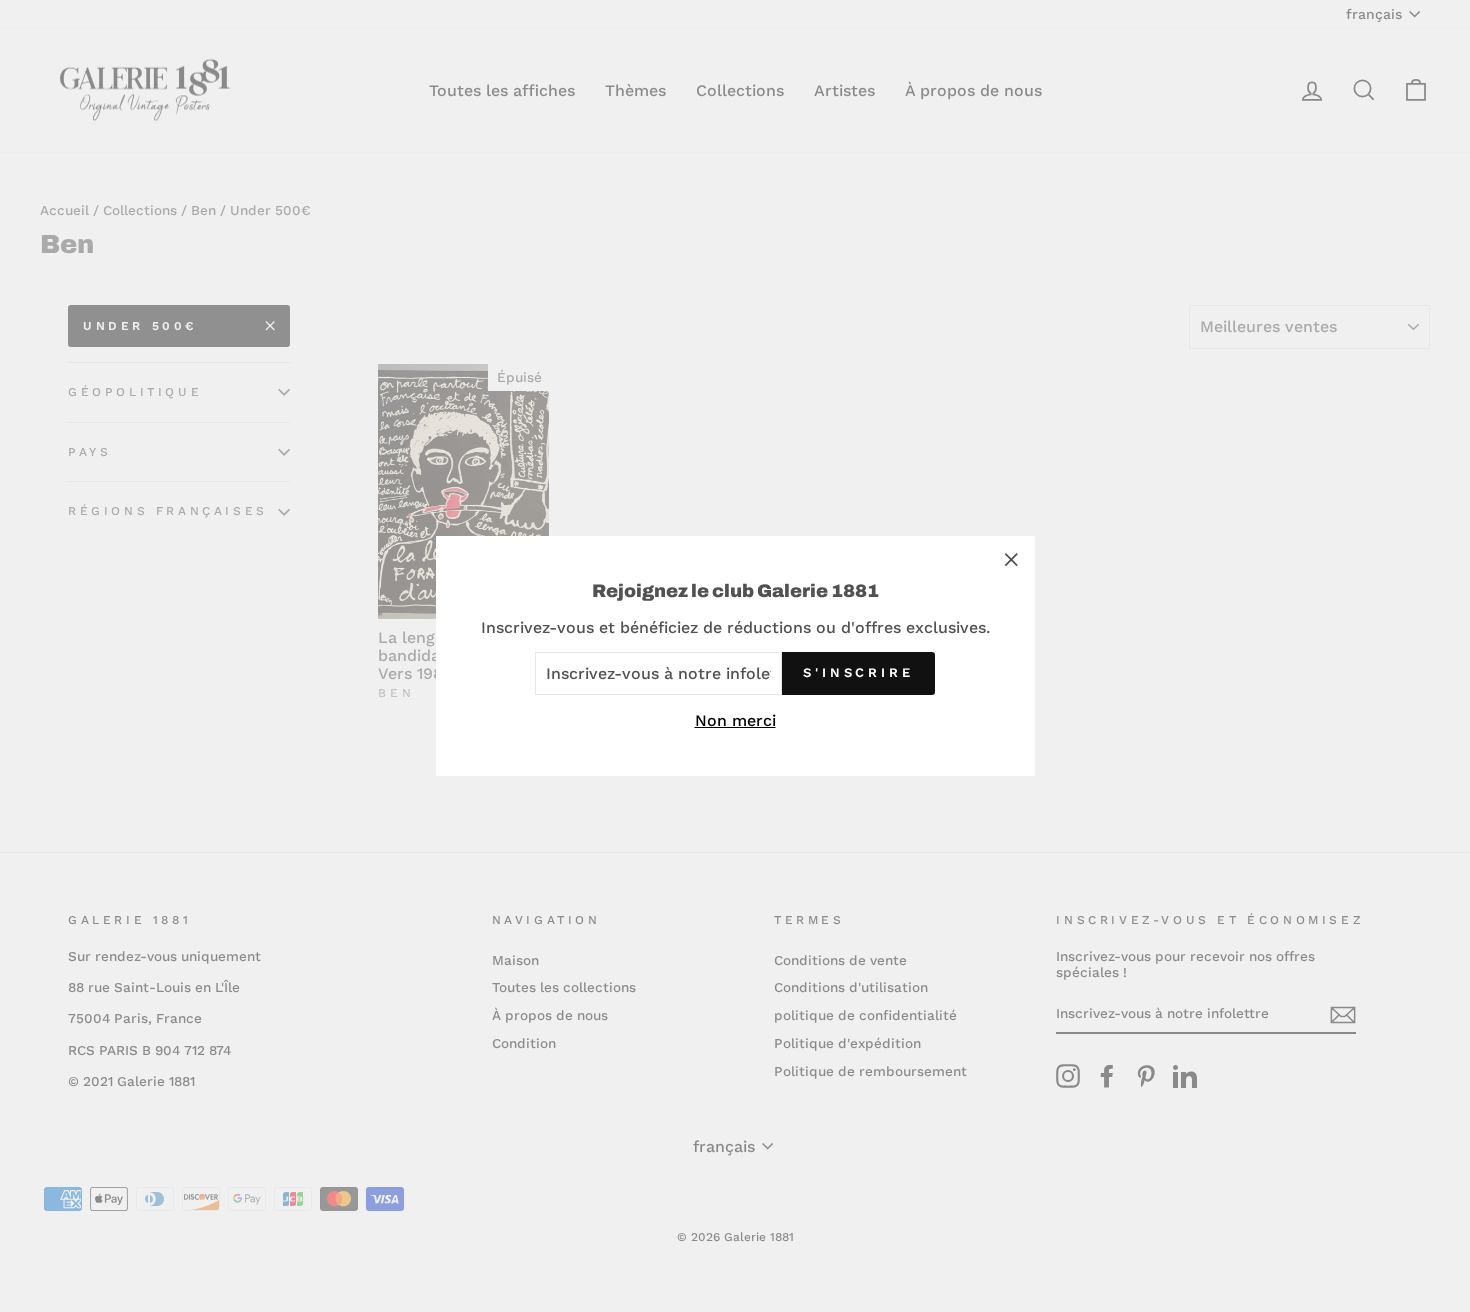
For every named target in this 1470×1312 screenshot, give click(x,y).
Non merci (735, 720)
